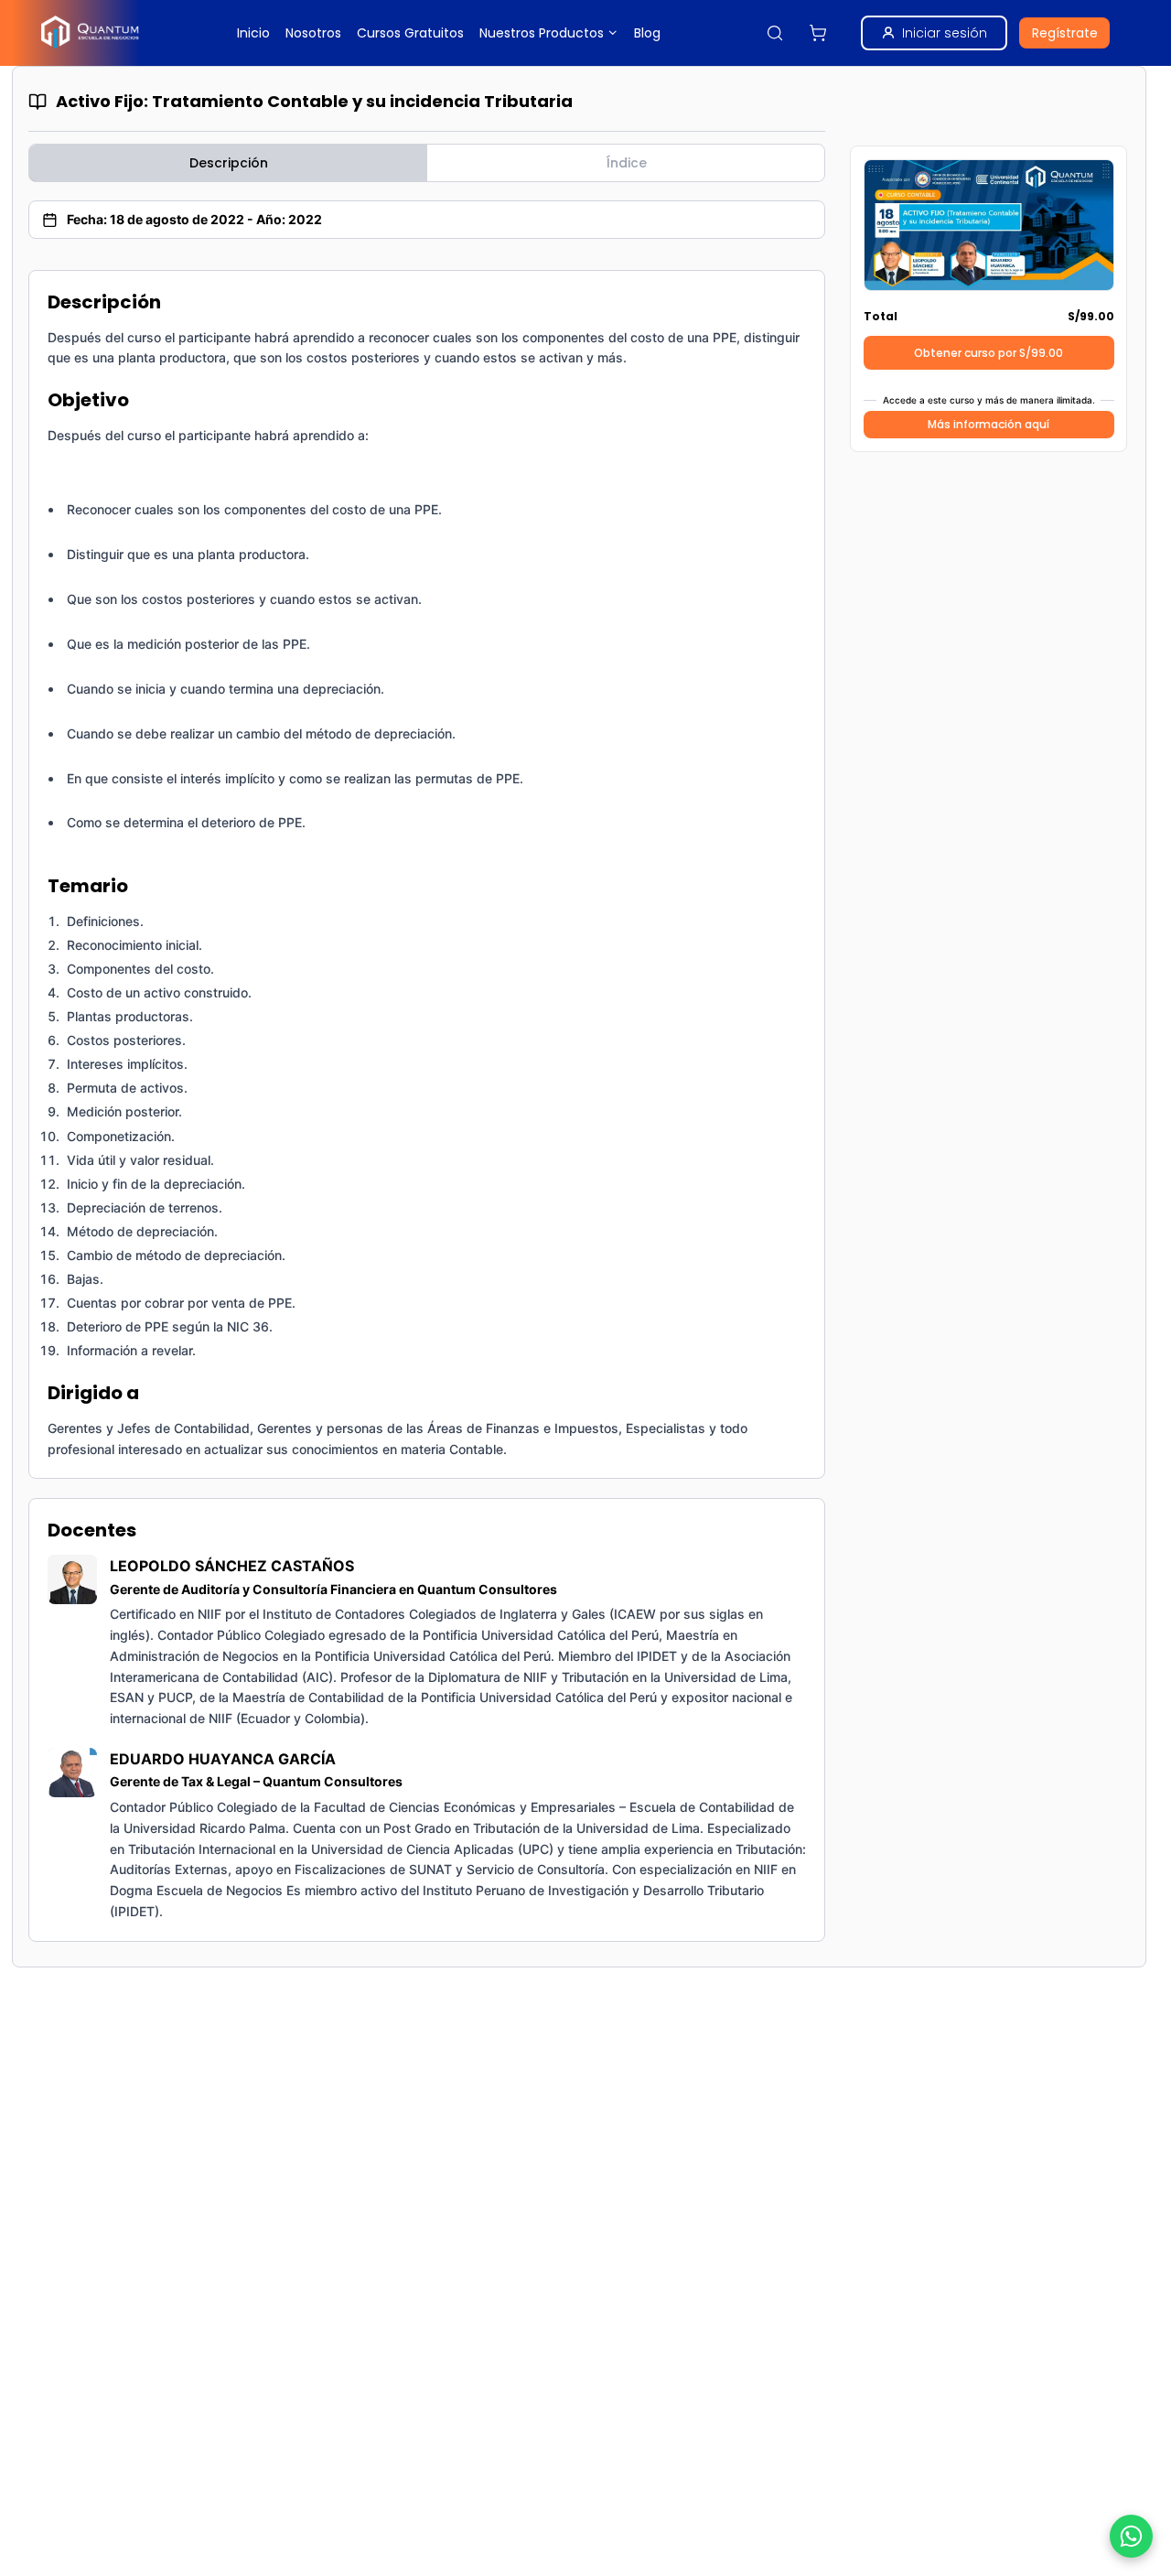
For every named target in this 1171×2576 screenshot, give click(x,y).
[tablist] (427, 163)
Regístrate (1065, 33)
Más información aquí (988, 424)
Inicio (253, 33)
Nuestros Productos (542, 33)
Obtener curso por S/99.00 (988, 353)
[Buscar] (775, 33)
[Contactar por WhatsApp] (1131, 2536)
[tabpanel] (427, 1106)
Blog (647, 33)
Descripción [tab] (229, 163)
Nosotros (313, 33)
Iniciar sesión (945, 33)
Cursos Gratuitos (410, 33)
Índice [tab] (626, 163)
